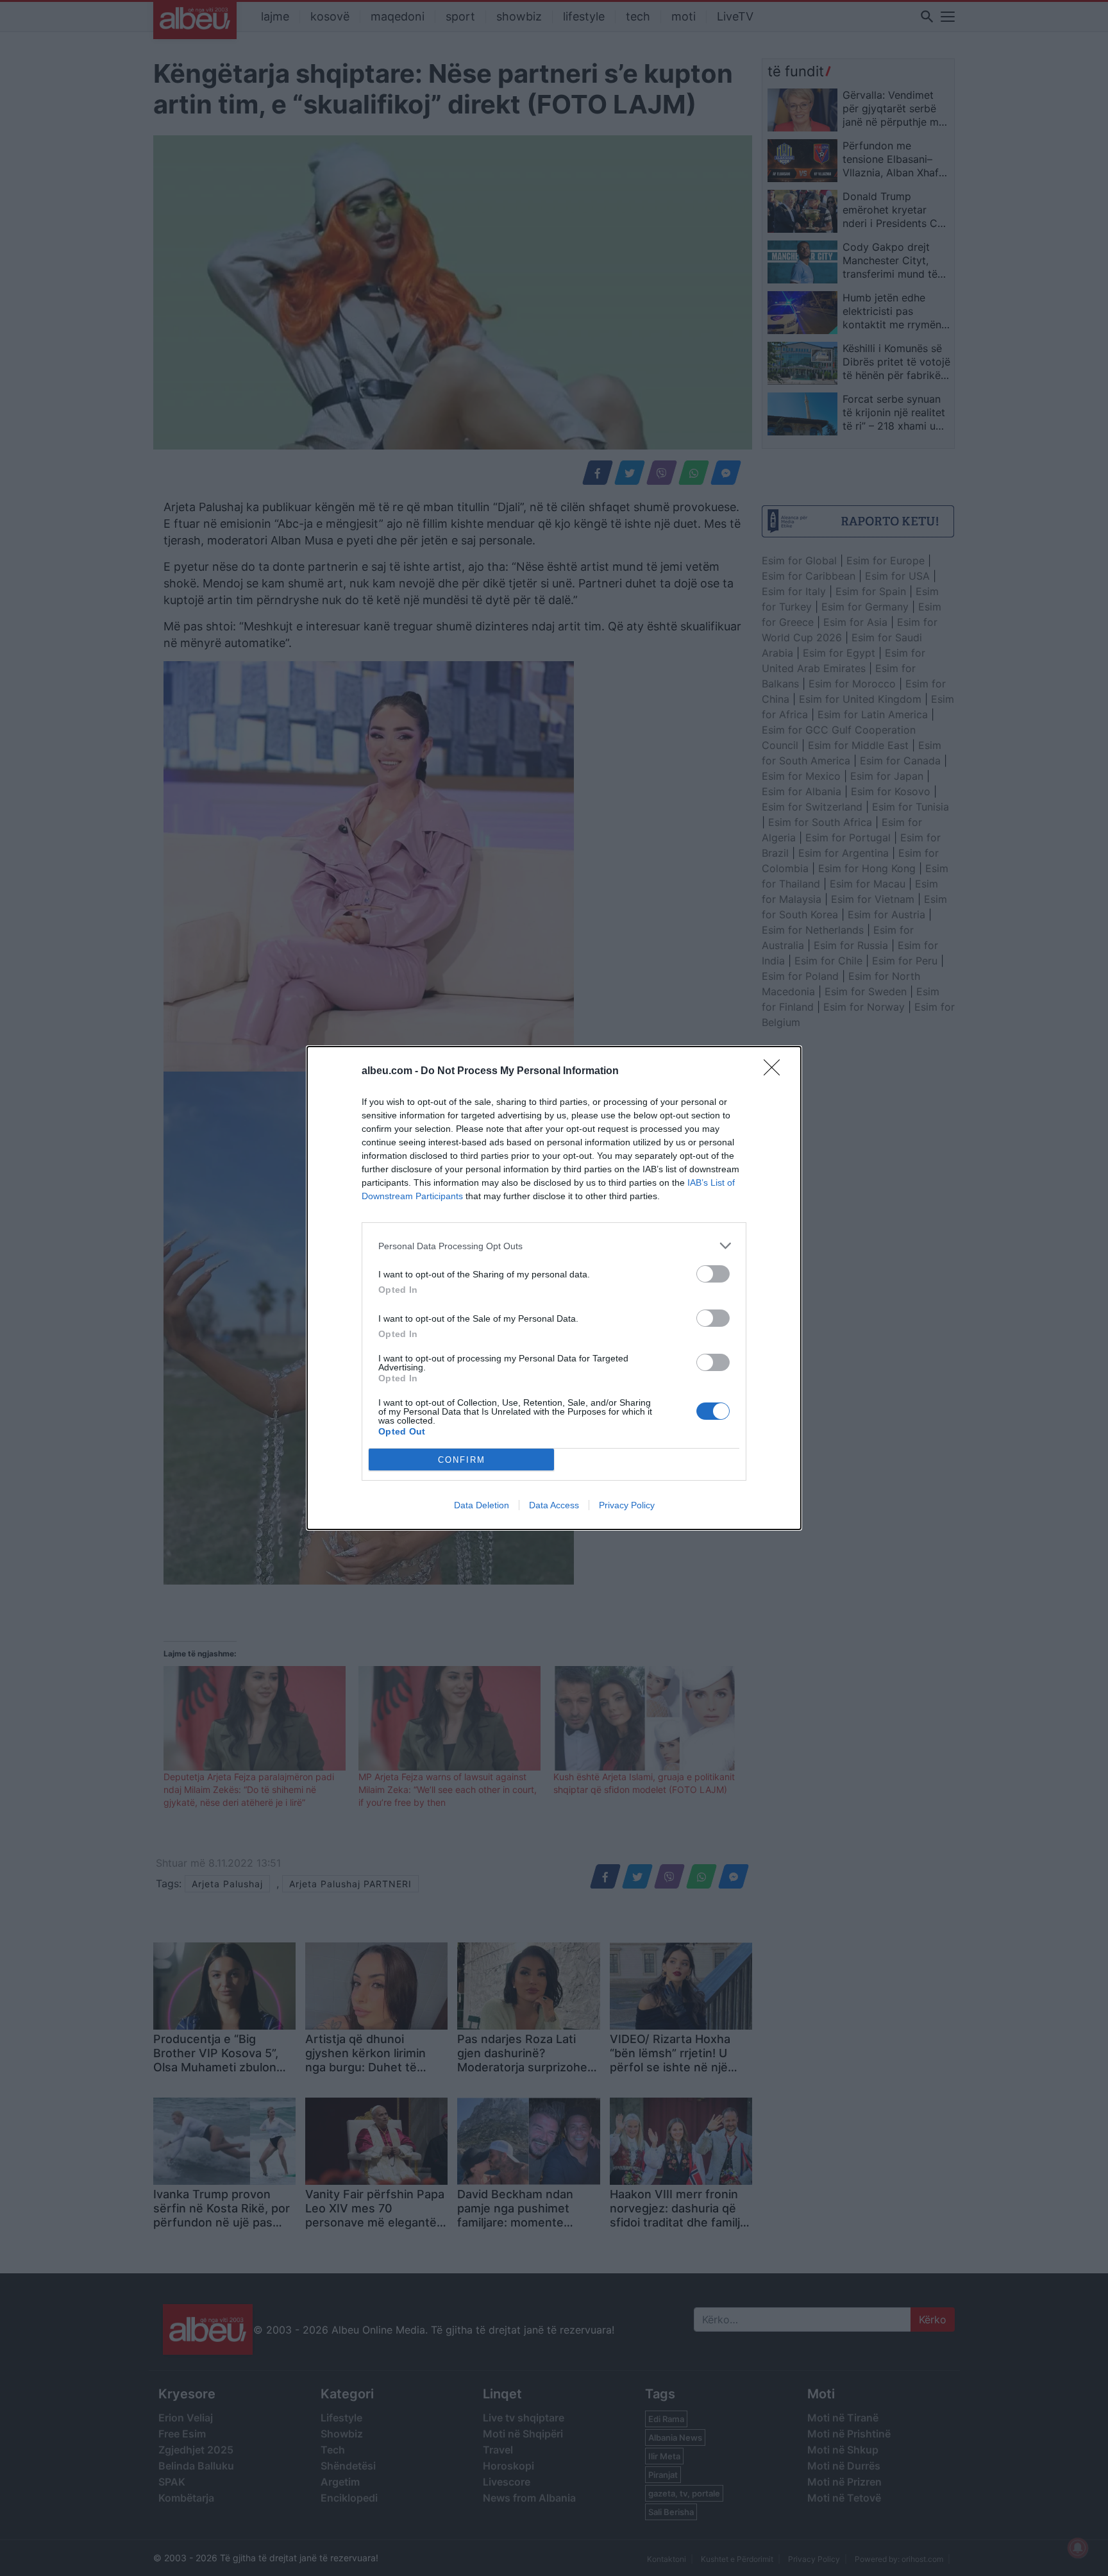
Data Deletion (482, 1505)
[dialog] (554, 1288)
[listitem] (554, 1246)
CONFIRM (462, 1460)
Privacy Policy (627, 1505)
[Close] (776, 1072)
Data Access (554, 1505)
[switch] (713, 1274)
